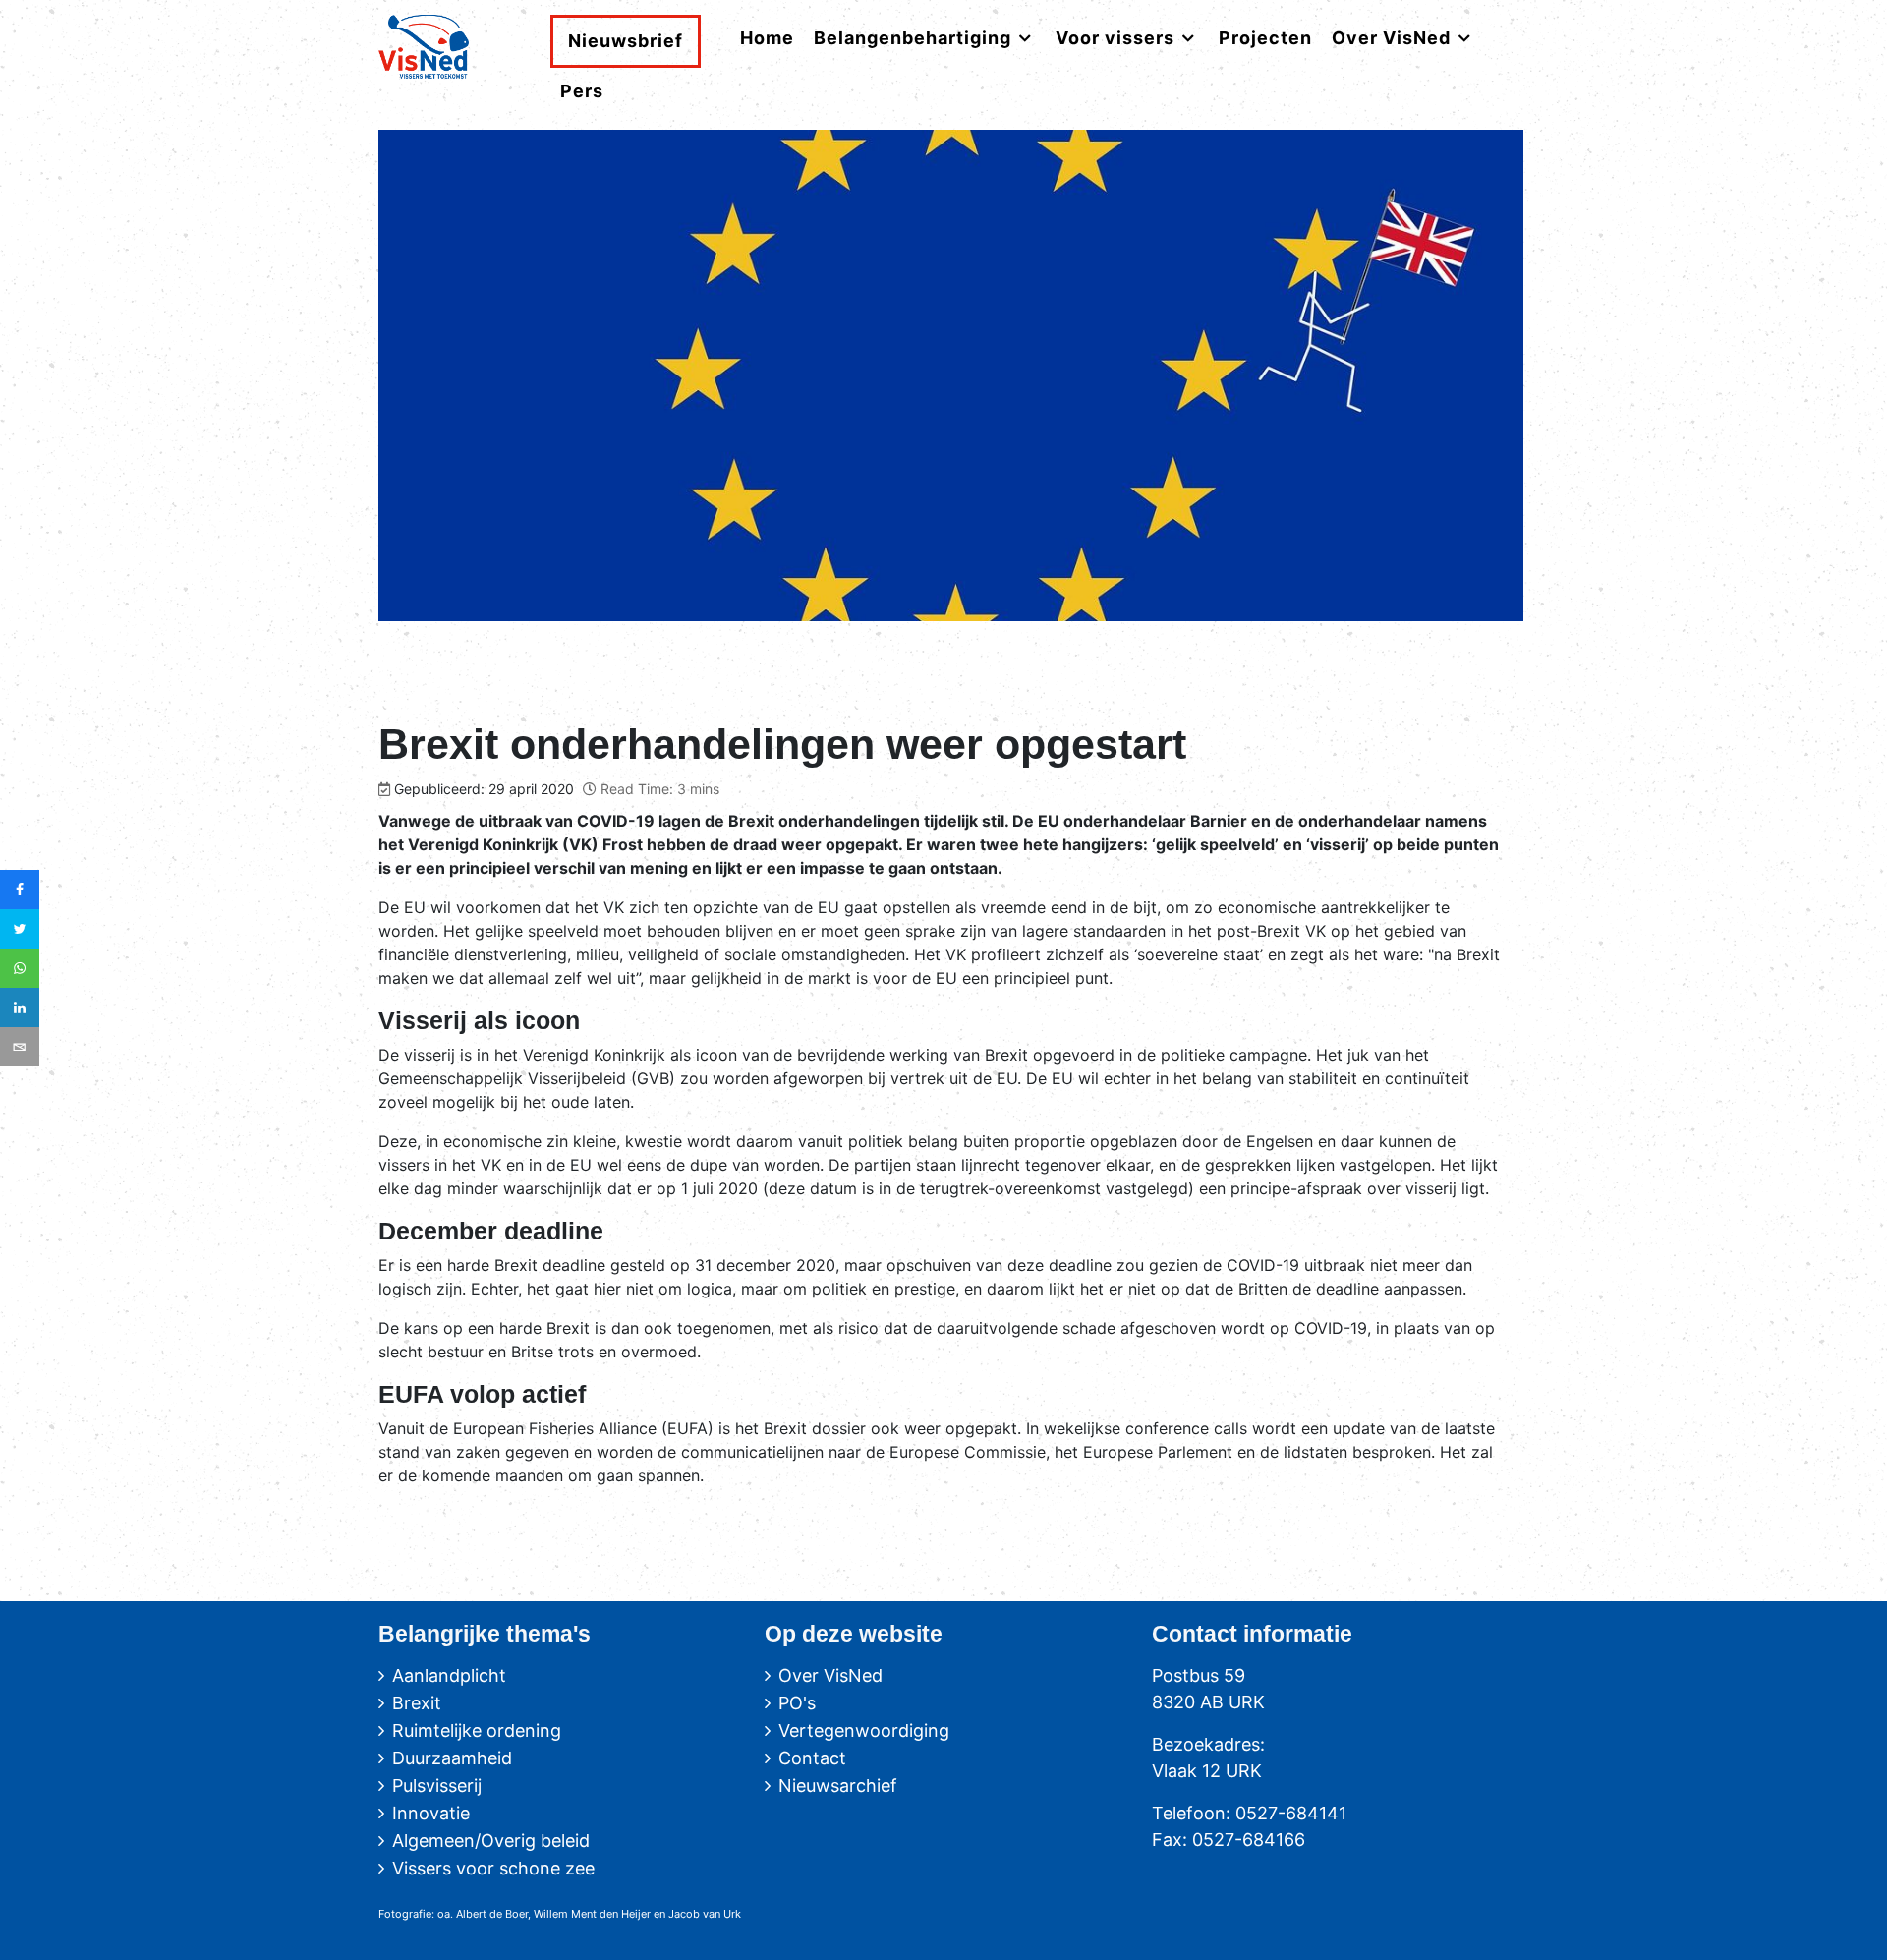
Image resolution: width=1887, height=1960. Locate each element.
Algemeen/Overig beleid (491, 1841)
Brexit (417, 1703)
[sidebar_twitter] (20, 929)
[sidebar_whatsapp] (20, 968)
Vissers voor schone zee (493, 1868)
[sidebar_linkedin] (20, 1008)
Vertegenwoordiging (864, 1730)
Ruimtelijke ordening (477, 1730)
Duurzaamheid (452, 1758)
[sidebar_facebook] (20, 890)
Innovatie (431, 1813)
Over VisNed (830, 1675)
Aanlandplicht (449, 1675)
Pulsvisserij (437, 1786)
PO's (797, 1703)
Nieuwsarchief (838, 1786)
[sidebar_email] (20, 1047)
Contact (812, 1758)
